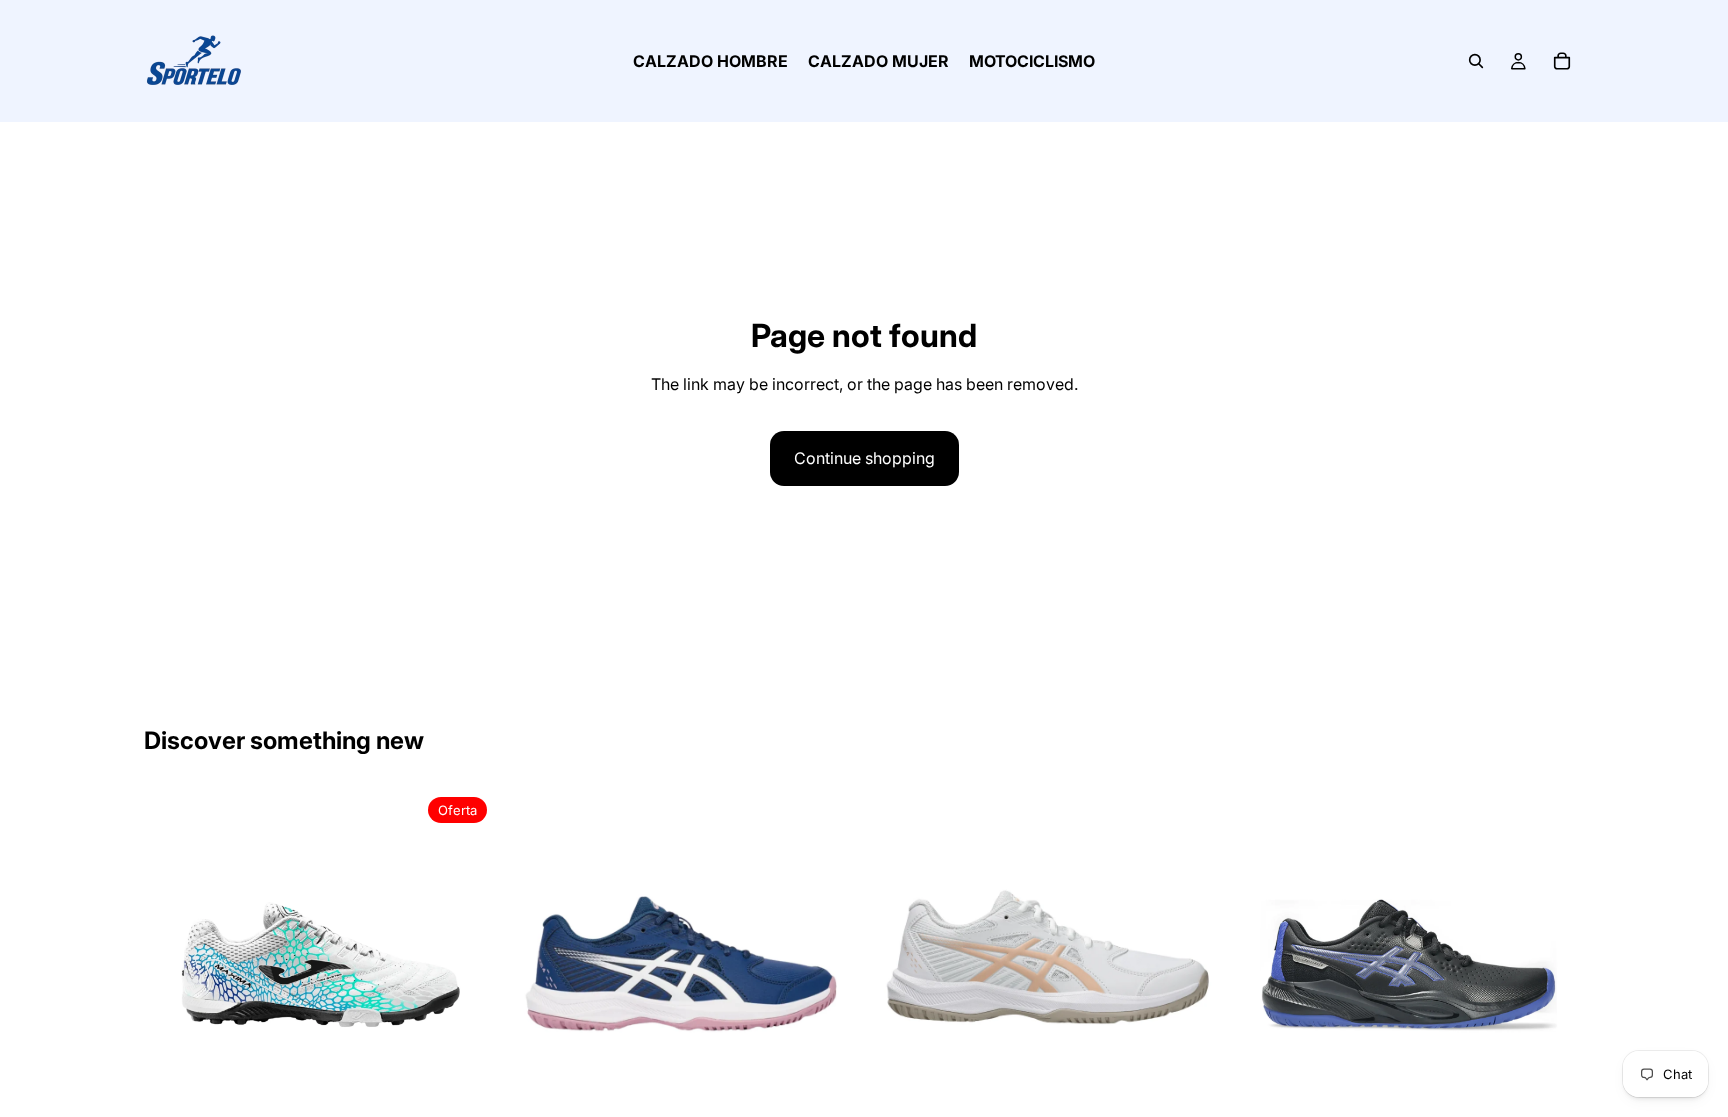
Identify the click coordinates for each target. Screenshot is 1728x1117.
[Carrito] (1562, 61)
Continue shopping (864, 458)
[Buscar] (1476, 61)
